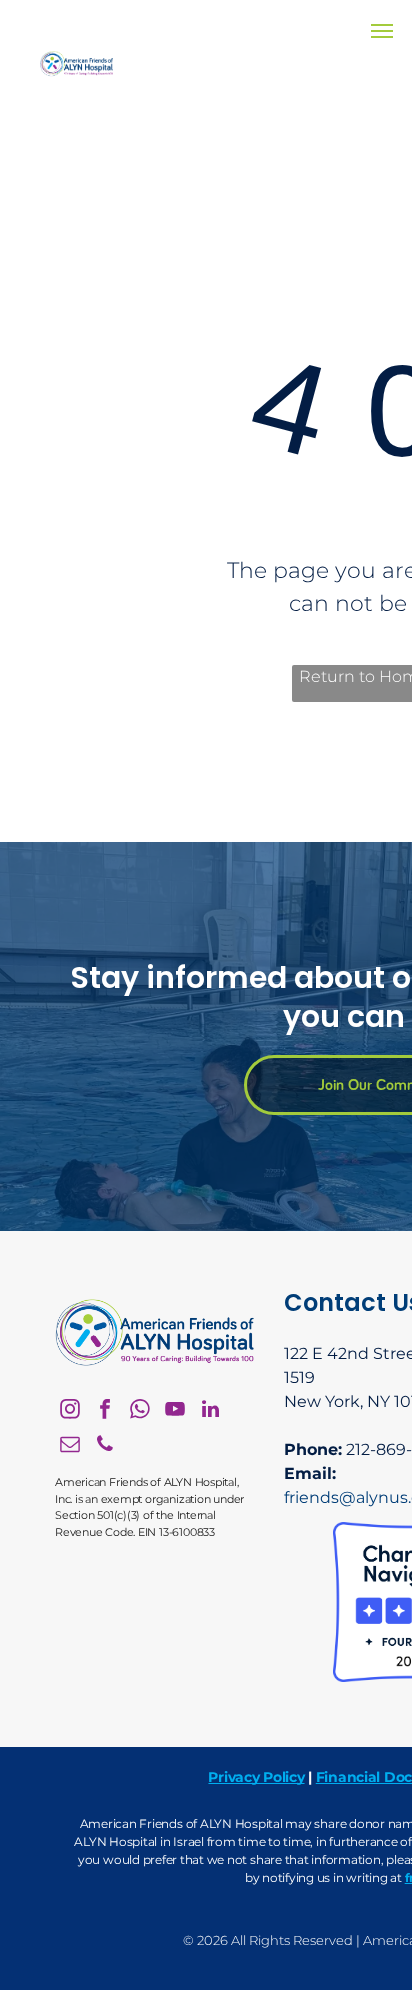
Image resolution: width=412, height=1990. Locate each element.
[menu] (382, 31)
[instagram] (70, 1411)
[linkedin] (210, 1411)
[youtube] (175, 1411)
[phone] (105, 1446)
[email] (70, 1446)
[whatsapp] (140, 1411)
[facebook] (105, 1411)
